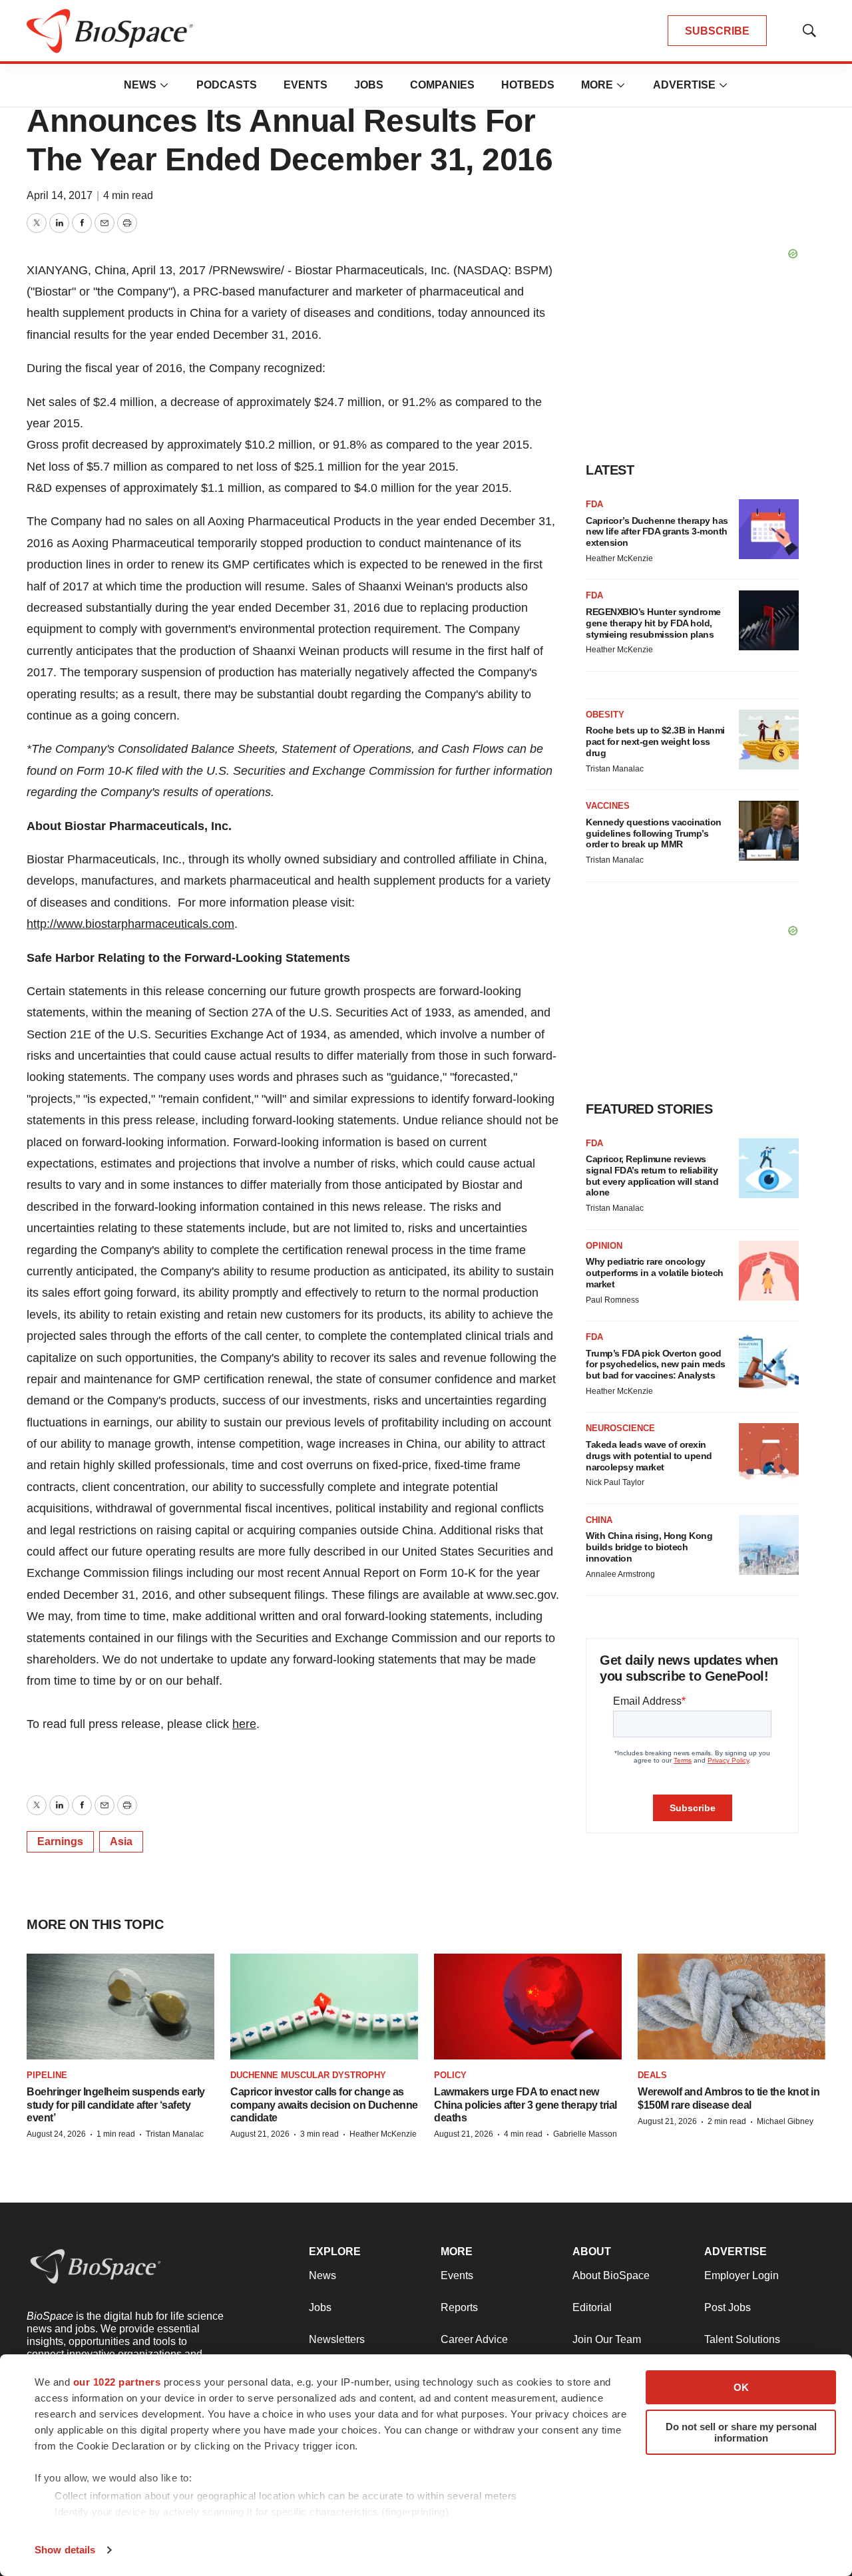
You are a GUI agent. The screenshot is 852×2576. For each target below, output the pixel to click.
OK (741, 2387)
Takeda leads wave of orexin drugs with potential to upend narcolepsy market (649, 1456)
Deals (652, 2075)
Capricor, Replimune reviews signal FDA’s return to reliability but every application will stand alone (652, 1176)
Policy (450, 2075)
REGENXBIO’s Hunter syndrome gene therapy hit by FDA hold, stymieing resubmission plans (653, 623)
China (599, 1520)
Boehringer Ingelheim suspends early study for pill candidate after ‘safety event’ (116, 2104)
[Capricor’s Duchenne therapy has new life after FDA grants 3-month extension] (769, 529)
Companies (442, 85)
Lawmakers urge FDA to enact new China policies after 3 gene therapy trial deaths (526, 2104)
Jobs (369, 85)
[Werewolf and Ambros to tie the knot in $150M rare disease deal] (732, 2007)
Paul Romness (612, 1300)
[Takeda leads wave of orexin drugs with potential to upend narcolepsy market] (769, 1453)
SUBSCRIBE (717, 31)
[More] (164, 85)
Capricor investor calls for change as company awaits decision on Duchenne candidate (324, 2104)
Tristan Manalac (615, 769)
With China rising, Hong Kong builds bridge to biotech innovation (649, 1547)
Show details (65, 2550)
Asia (121, 1841)
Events (306, 85)
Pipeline (47, 2075)
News (140, 85)
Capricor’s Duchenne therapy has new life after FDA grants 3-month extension (657, 532)
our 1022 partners (117, 2382)
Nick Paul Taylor (615, 1482)
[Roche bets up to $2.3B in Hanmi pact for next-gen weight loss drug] (769, 740)
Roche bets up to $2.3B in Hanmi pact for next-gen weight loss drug (655, 742)
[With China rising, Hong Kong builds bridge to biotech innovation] (769, 1545)
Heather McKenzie (619, 558)
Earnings (60, 1841)
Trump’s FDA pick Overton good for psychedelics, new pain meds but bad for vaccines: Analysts (656, 1365)
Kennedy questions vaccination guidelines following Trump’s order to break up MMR (654, 833)
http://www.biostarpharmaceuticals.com (130, 924)
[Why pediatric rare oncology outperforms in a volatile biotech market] (769, 1271)
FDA (594, 504)
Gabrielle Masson (585, 2134)
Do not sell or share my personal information (741, 2432)
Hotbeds (528, 85)
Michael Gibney (785, 2121)
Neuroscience (620, 1428)
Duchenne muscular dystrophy (308, 2075)
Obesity (605, 715)
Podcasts (227, 85)
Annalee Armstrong (620, 1574)
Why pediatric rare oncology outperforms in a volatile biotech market (655, 1273)
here (244, 1724)
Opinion (604, 1246)
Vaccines (608, 806)
